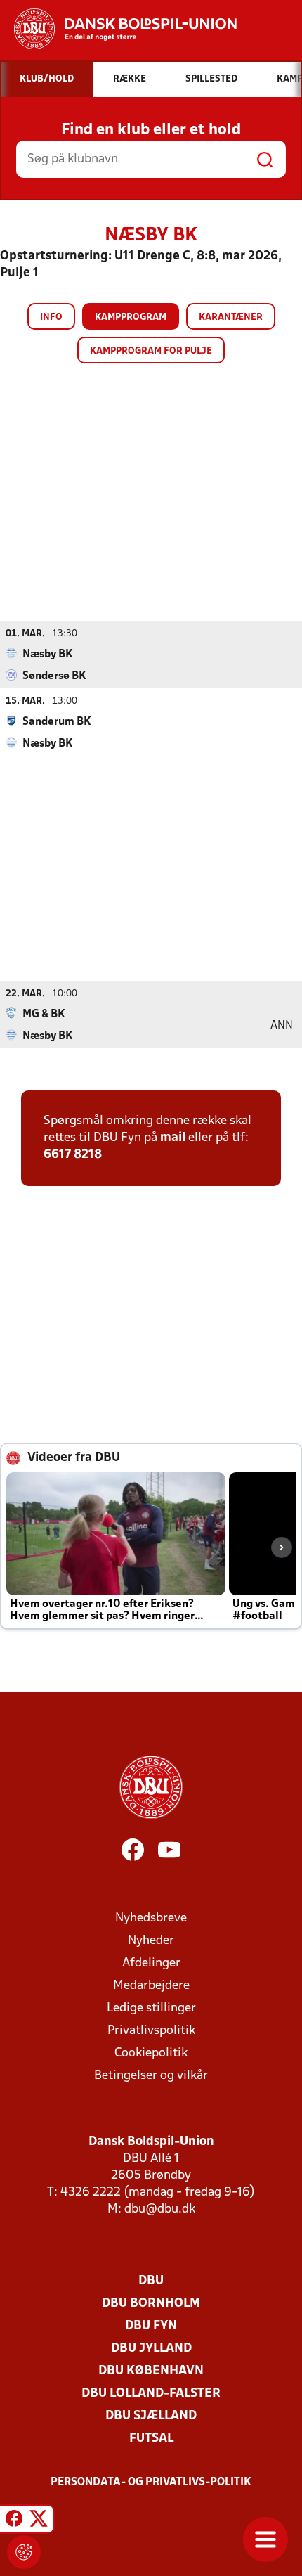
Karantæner (231, 317)
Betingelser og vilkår (151, 2076)
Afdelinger (151, 1963)
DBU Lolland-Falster (151, 2394)
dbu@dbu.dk (160, 2209)
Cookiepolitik (151, 2053)
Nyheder (151, 1941)
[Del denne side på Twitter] (39, 2521)
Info (51, 317)
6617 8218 (73, 1155)
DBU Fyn (151, 2326)
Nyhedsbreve (151, 1918)
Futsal (151, 2439)
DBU (151, 2281)
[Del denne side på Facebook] (14, 2521)
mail (173, 1138)
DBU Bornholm (151, 2304)
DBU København (151, 2371)
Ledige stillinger (151, 2008)
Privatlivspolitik (151, 2031)
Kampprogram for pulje (151, 351)
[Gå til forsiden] (118, 29)
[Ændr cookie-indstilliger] (24, 2552)
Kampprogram (131, 317)
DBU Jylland (151, 2349)
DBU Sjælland (151, 2416)
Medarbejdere (151, 1986)
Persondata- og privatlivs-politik (151, 2482)
